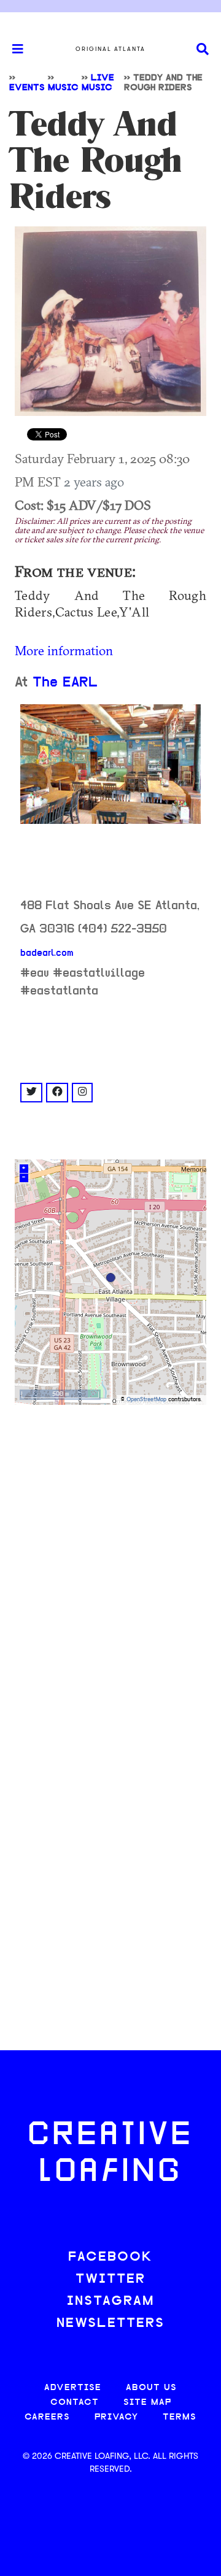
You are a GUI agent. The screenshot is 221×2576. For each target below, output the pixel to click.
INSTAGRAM (110, 2301)
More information (64, 650)
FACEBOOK (110, 2257)
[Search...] (203, 49)
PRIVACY (116, 2417)
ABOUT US (151, 2388)
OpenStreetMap (146, 1400)
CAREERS (47, 2417)
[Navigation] (12, 49)
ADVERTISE (73, 2388)
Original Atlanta (110, 49)
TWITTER (110, 2279)
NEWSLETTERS (110, 2324)
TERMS (180, 2417)
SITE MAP (147, 2403)
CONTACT (75, 2403)
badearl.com (47, 953)
